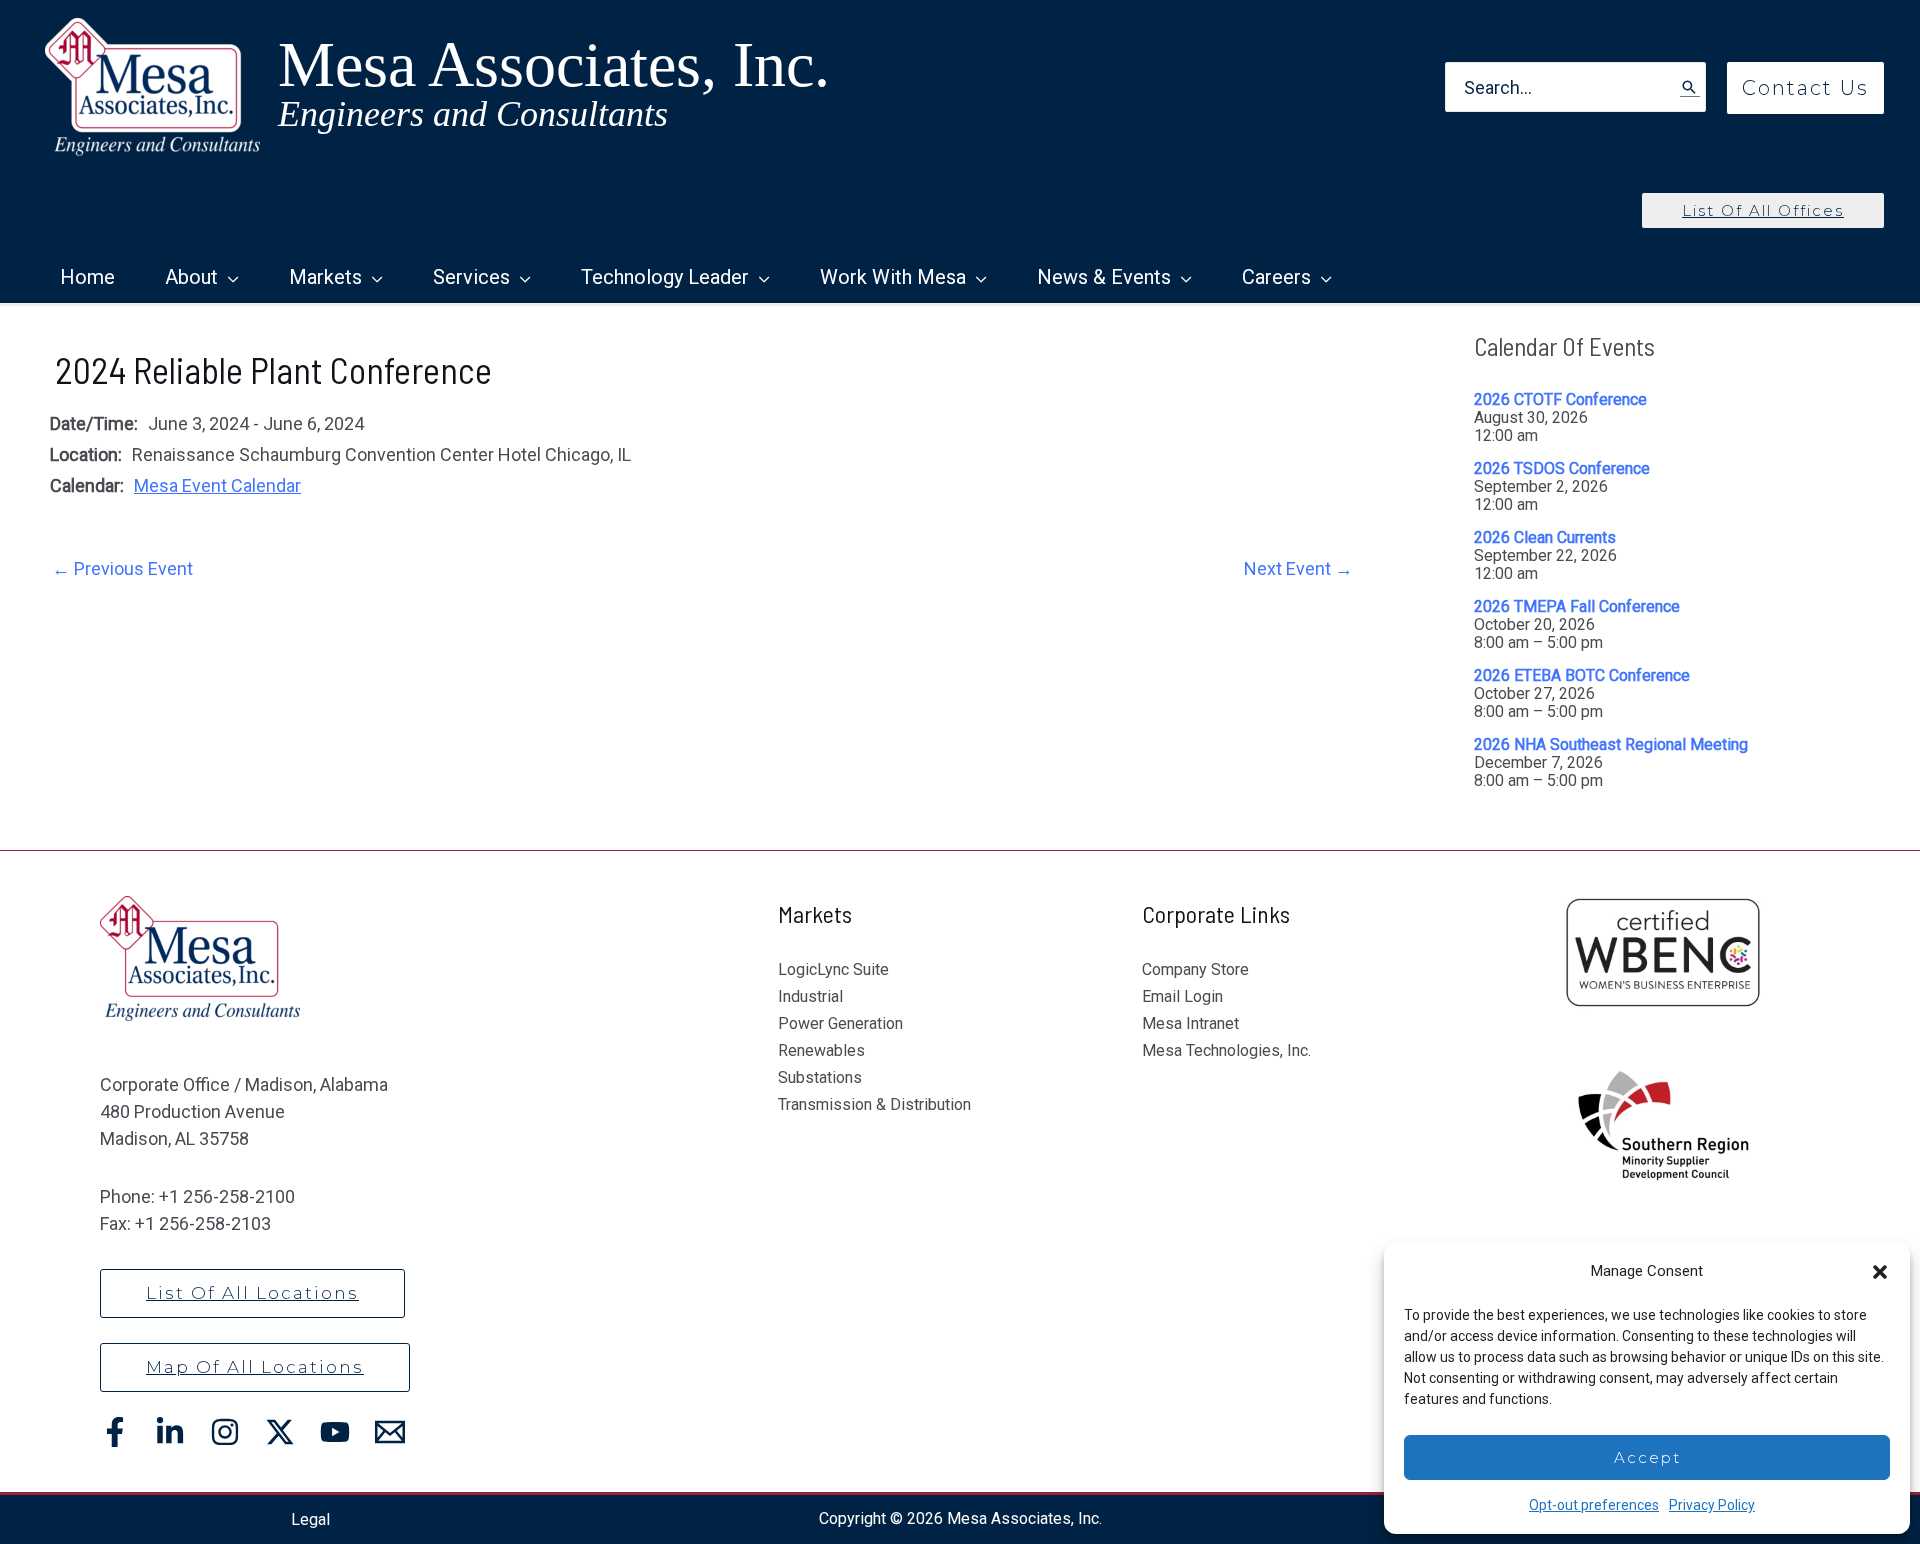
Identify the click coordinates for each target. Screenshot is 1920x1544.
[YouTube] (335, 1432)
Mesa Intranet (1190, 1023)
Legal (310, 1519)
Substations (820, 1077)
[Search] (1690, 87)
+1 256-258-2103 (203, 1223)
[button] (1880, 1272)
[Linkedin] (170, 1432)
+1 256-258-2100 (227, 1196)
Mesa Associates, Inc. (554, 64)
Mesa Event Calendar (217, 485)
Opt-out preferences (1594, 1505)
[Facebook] (115, 1432)
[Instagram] (225, 1432)
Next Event (1298, 568)
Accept (1647, 1457)
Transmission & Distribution (874, 1104)
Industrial (810, 996)
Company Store (1195, 969)
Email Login (1182, 996)
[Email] (390, 1432)
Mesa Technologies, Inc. (1226, 1050)
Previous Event (122, 568)
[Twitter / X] (280, 1432)
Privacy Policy (1712, 1505)
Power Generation (840, 1023)
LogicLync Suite (833, 969)
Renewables (821, 1050)
